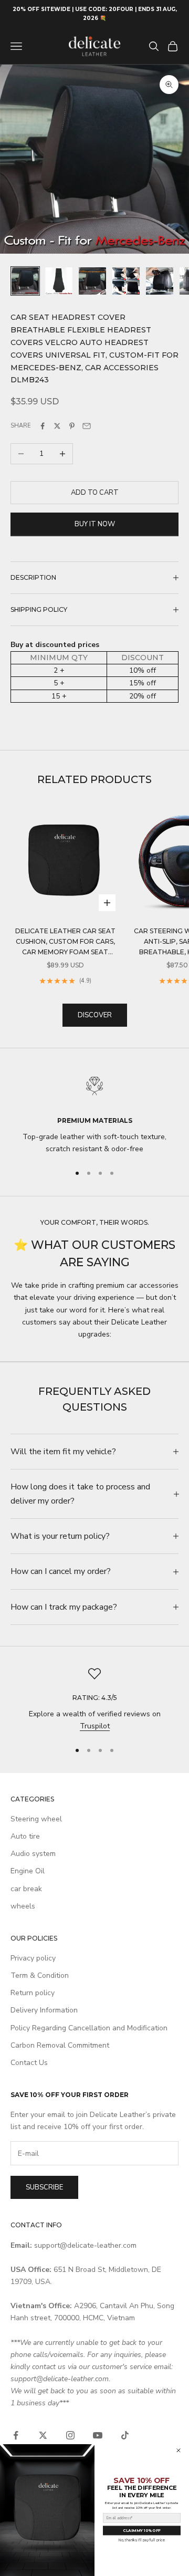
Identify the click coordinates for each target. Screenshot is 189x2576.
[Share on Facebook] (43, 426)
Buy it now (95, 524)
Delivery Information (44, 2010)
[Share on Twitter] (57, 426)
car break (26, 1889)
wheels (23, 1906)
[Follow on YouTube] (98, 2435)
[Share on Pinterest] (72, 426)
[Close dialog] (178, 2450)
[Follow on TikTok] (125, 2435)
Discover (95, 1015)
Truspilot (95, 1726)
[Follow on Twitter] (43, 2435)
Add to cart (95, 493)
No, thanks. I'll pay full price (142, 2540)
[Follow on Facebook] (16, 2435)
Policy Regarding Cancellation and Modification (89, 2028)
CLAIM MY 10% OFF (141, 2531)
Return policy (33, 1993)
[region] (94, 1112)
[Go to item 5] (160, 281)
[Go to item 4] (126, 281)
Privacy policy (33, 1958)
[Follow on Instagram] (70, 2435)
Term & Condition (40, 1975)
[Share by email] (87, 426)
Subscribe (44, 2187)
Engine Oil (28, 1871)
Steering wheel (36, 1819)
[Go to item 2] (59, 281)
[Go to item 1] (25, 281)
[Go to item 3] (92, 281)
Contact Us (29, 2063)
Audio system (33, 1854)
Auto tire (25, 1836)
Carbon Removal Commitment (60, 2045)
